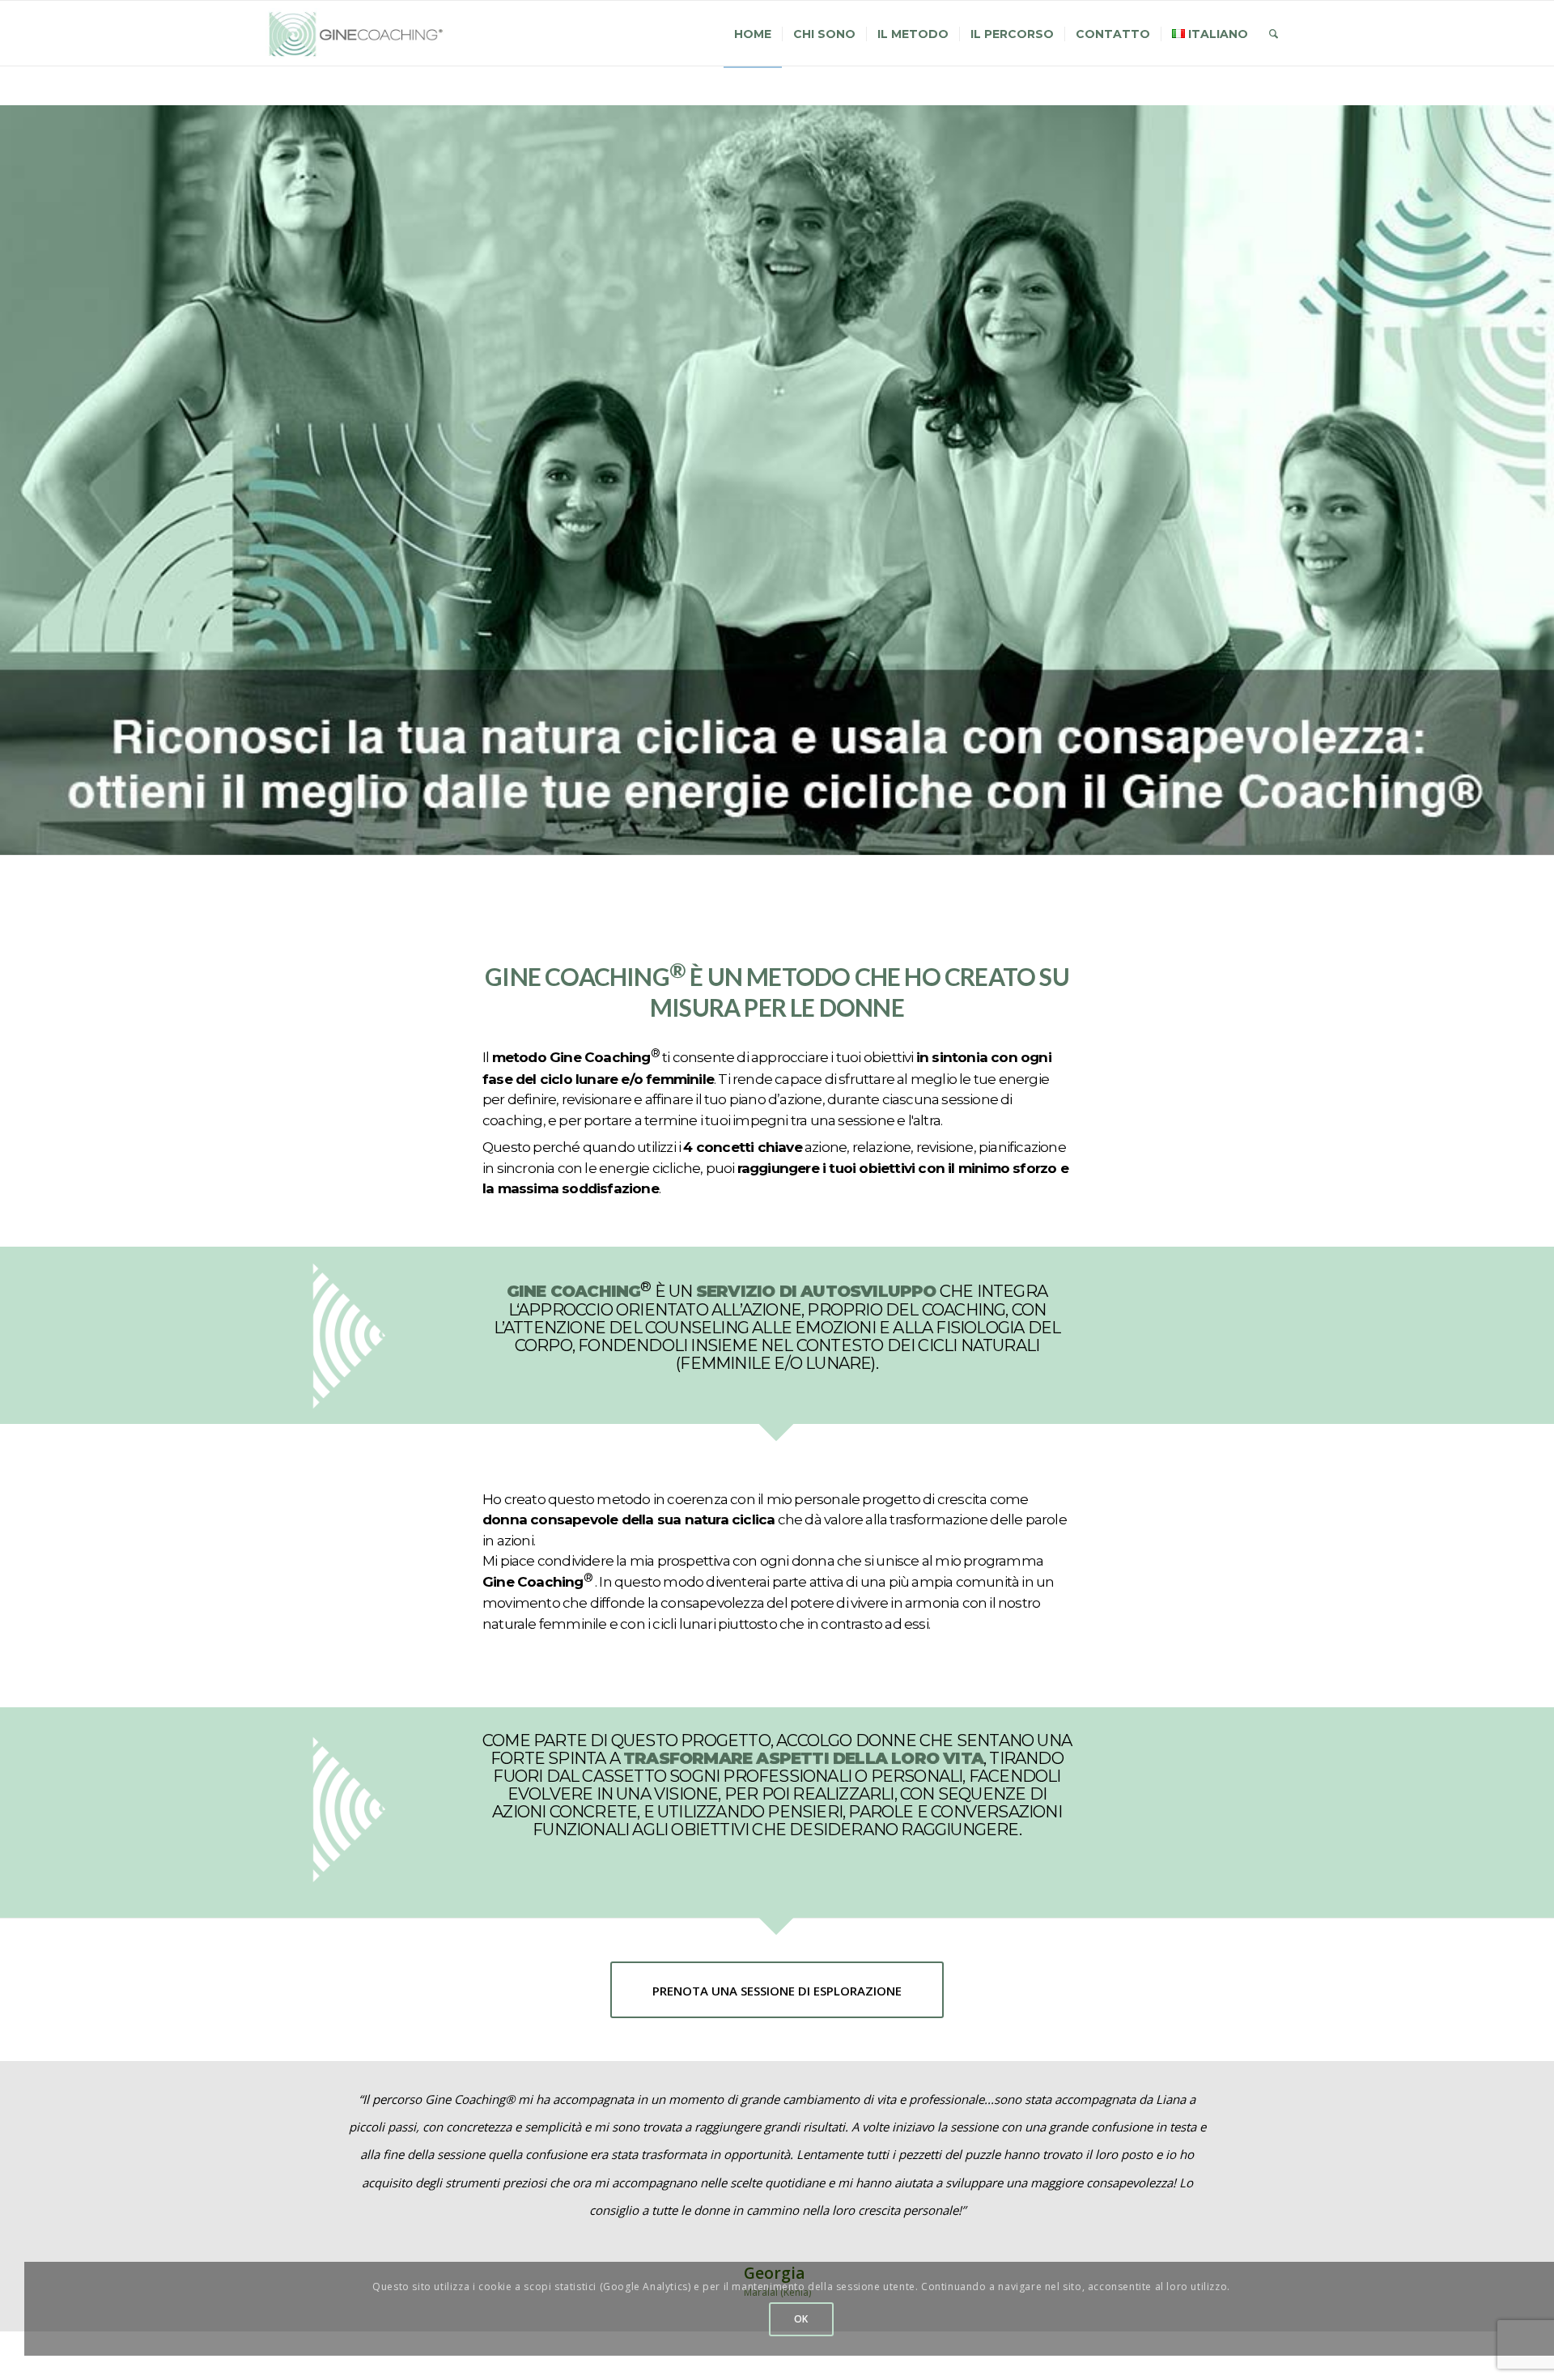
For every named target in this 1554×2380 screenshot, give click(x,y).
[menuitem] (753, 34)
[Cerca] (1274, 34)
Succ (1252, 2109)
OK (801, 2319)
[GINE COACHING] (363, 34)
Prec (302, 2109)
